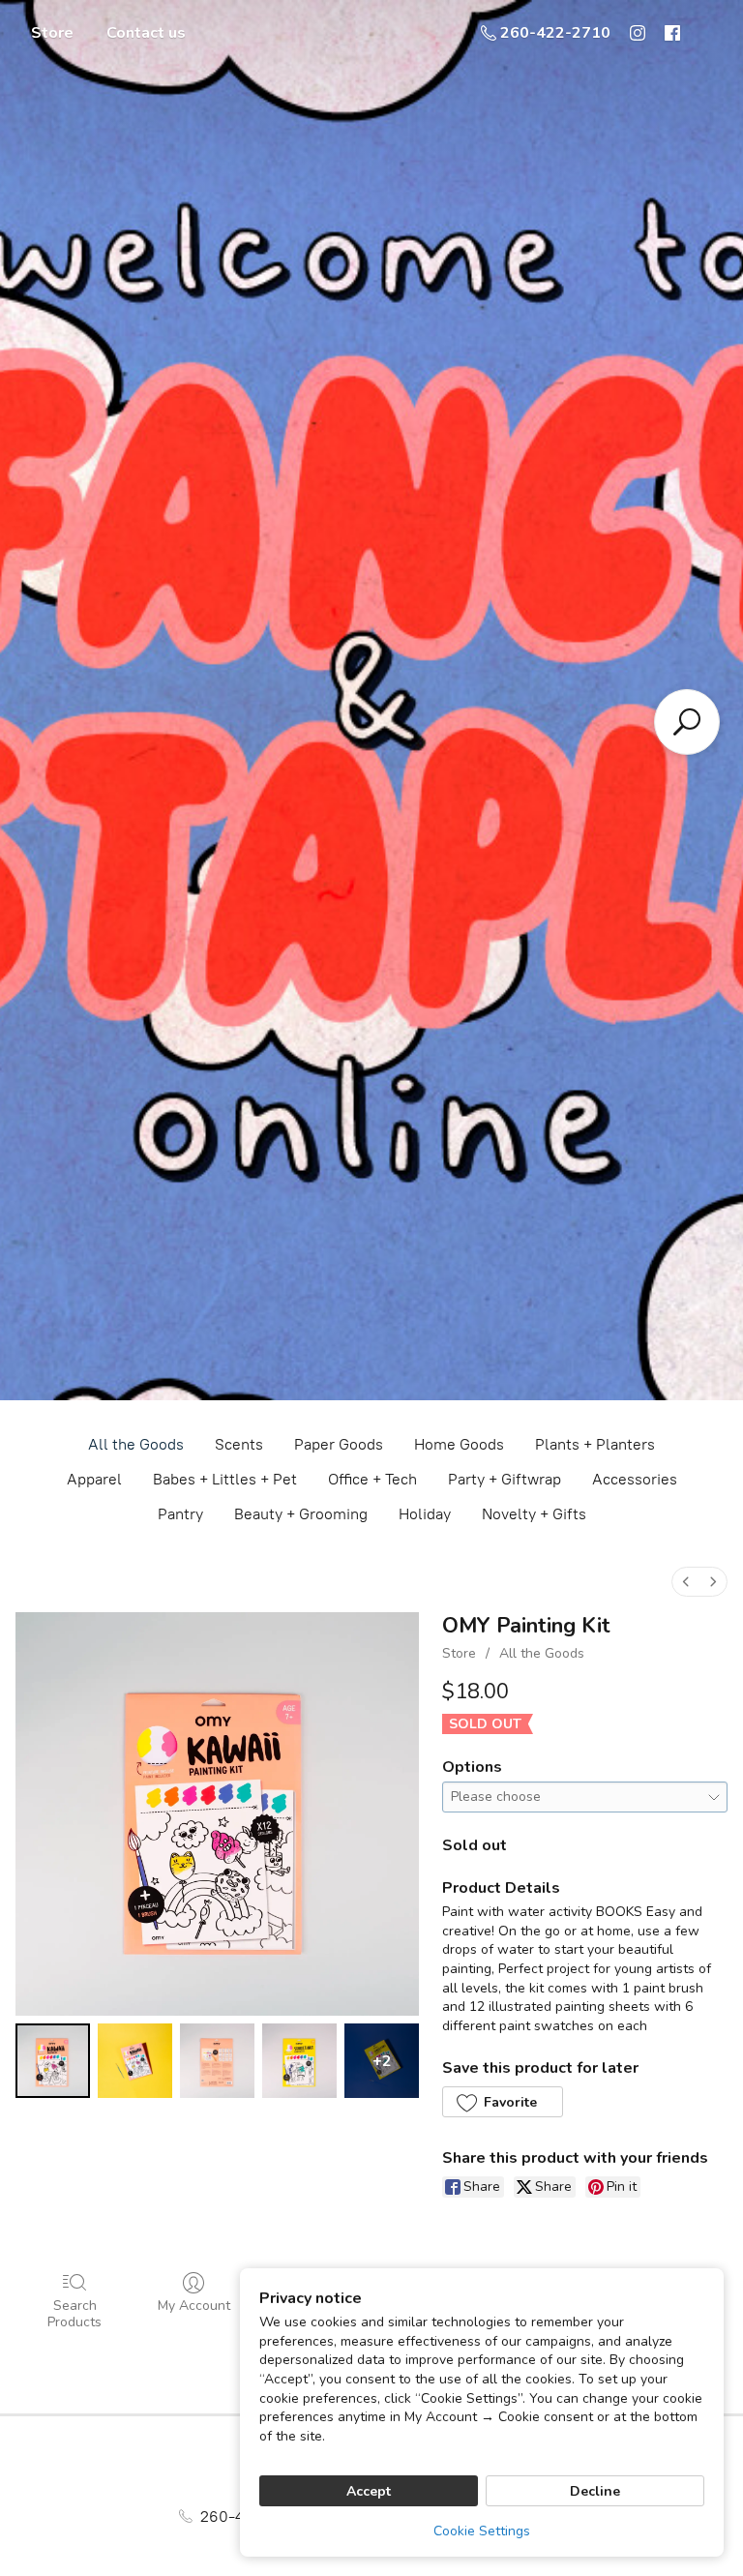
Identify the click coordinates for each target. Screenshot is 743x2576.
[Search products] (687, 722)
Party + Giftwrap (505, 1479)
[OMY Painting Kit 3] (299, 2061)
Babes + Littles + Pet (225, 1479)
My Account (194, 2306)
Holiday (425, 1514)
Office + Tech (372, 1479)
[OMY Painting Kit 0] (53, 2061)
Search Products (74, 2314)
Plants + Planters (595, 1444)
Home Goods (459, 1444)
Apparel (94, 1479)
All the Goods (136, 1444)
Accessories (635, 1479)
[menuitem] (686, 1582)
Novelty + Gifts (534, 1514)
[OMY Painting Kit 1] (135, 2061)
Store (52, 33)
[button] (502, 2102)
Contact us (146, 33)
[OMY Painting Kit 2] (217, 2061)
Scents (239, 1444)
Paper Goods (339, 1444)
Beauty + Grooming (301, 1514)
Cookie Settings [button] (482, 2531)
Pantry (180, 1514)
